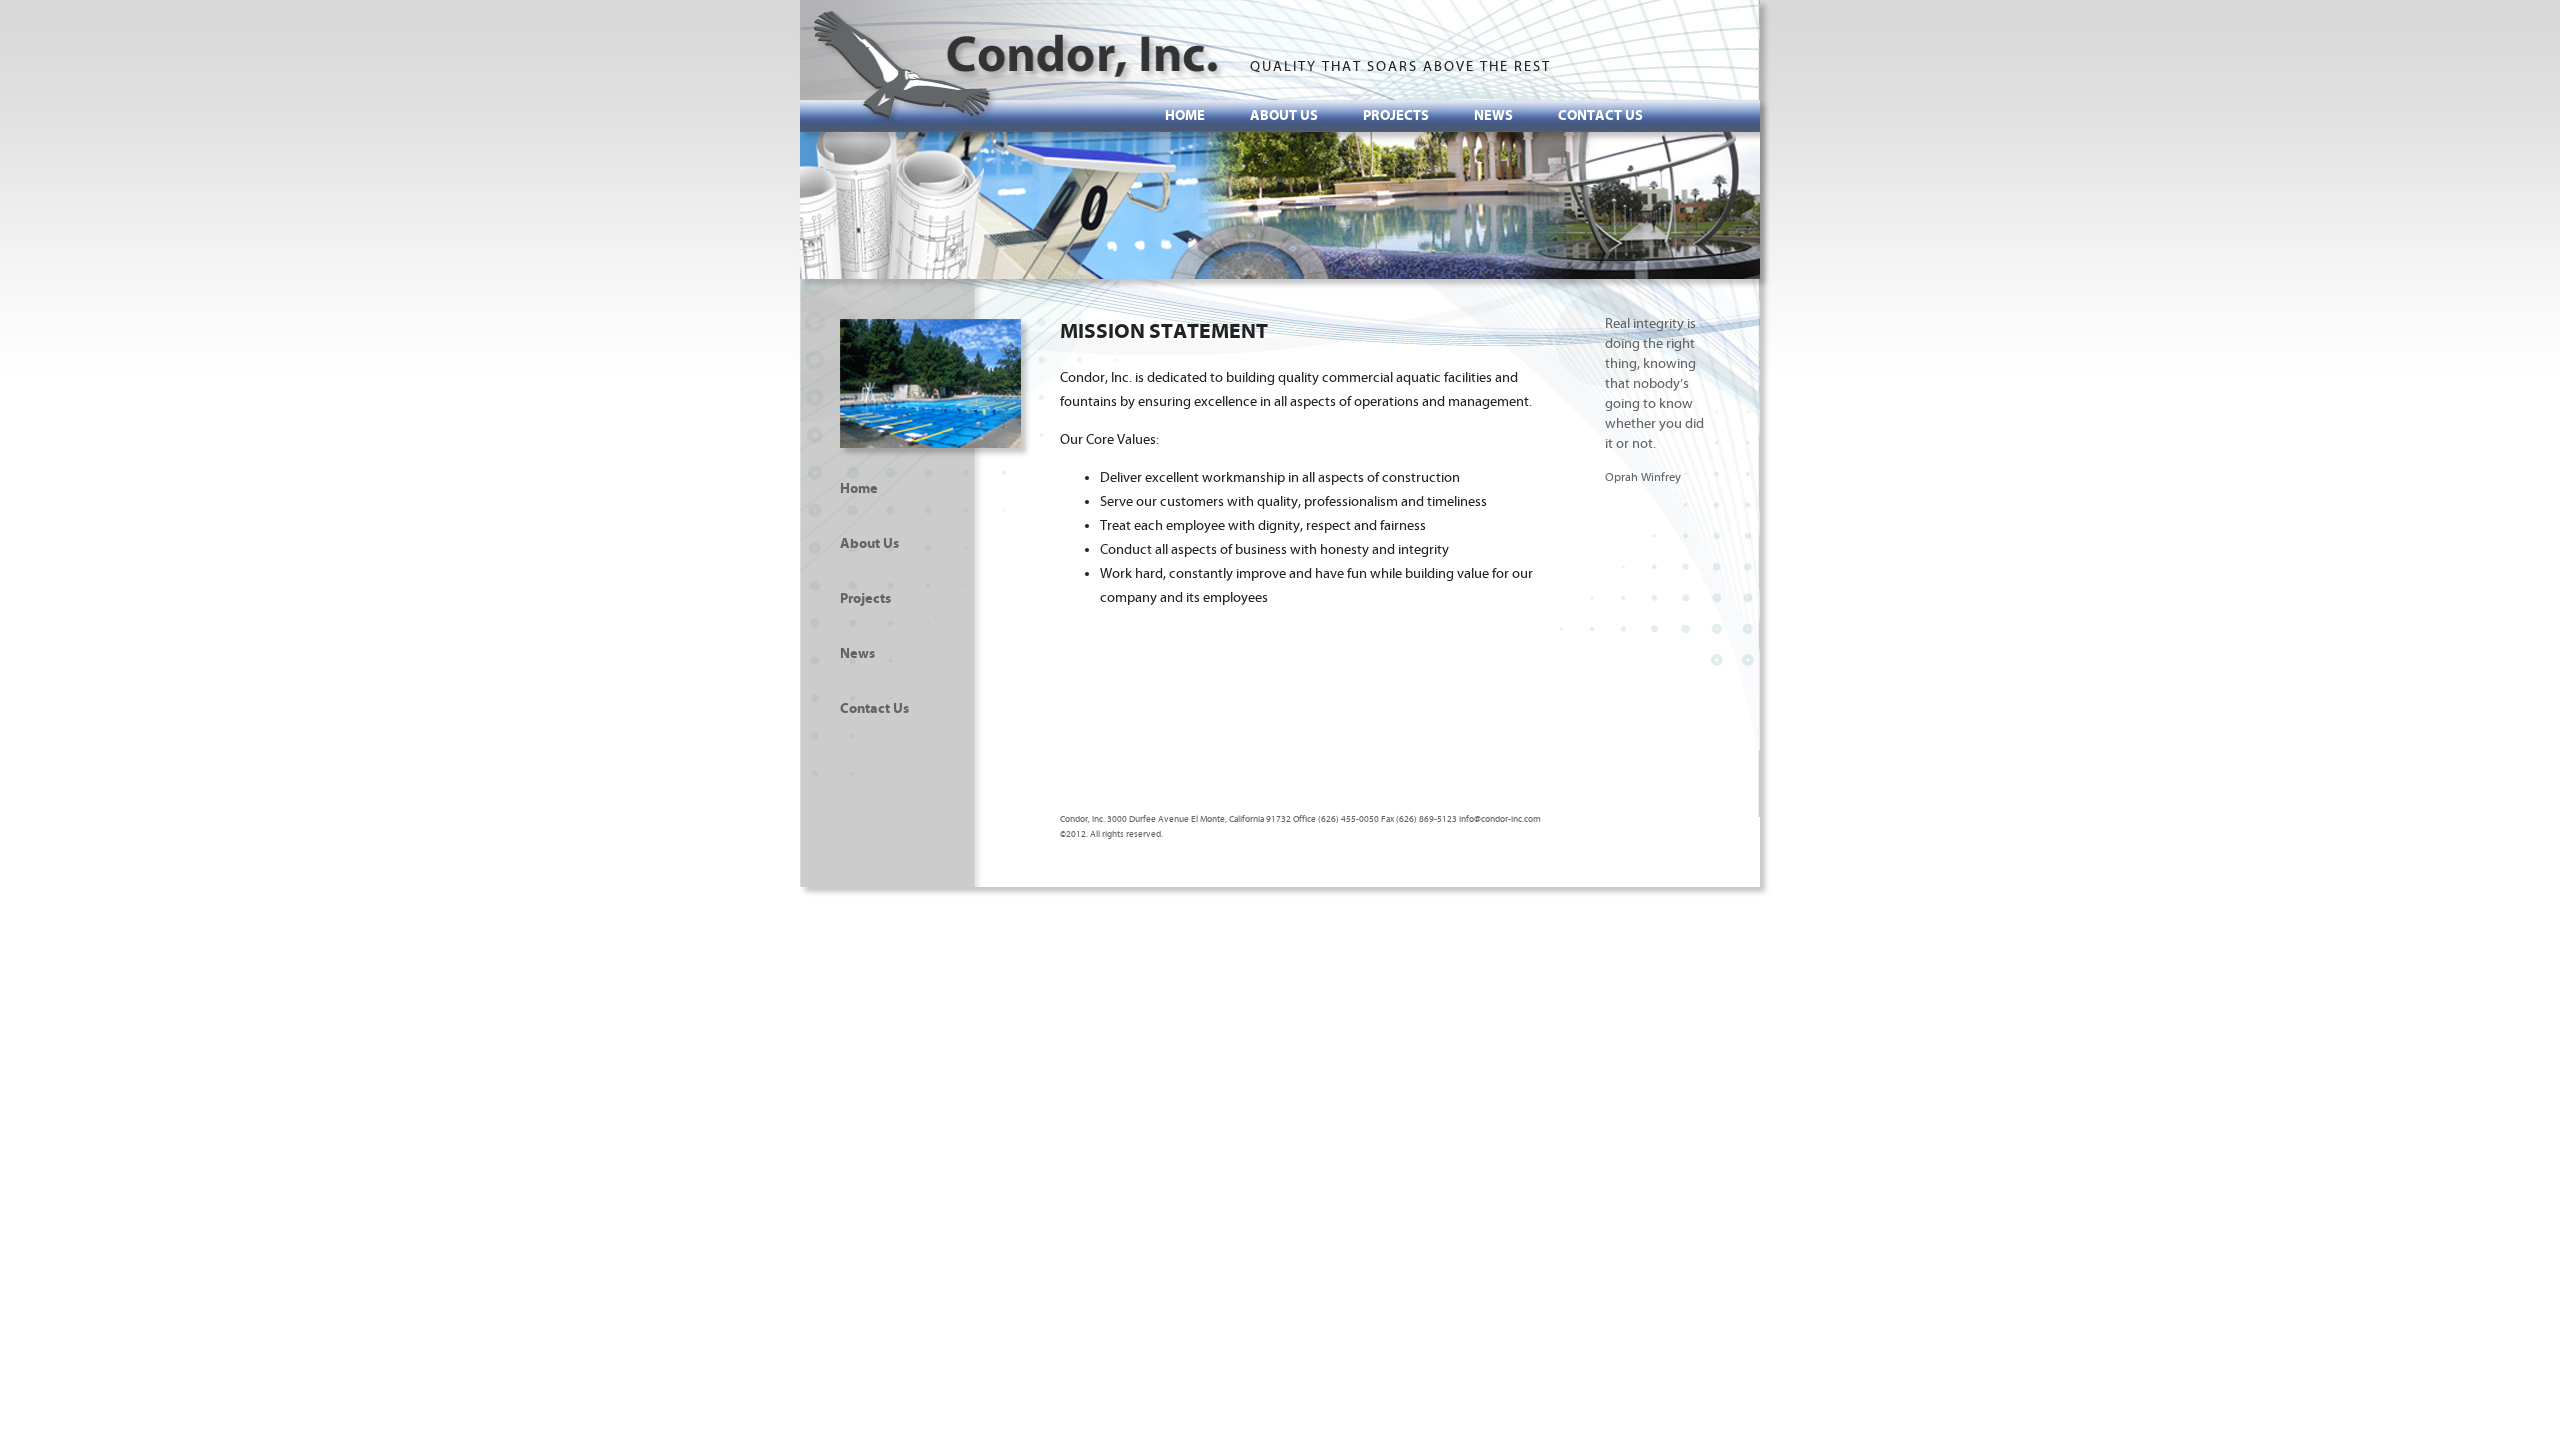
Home (1185, 116)
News (1493, 116)
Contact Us (1600, 116)
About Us (1284, 116)
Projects (1396, 116)
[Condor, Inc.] (1019, 67)
